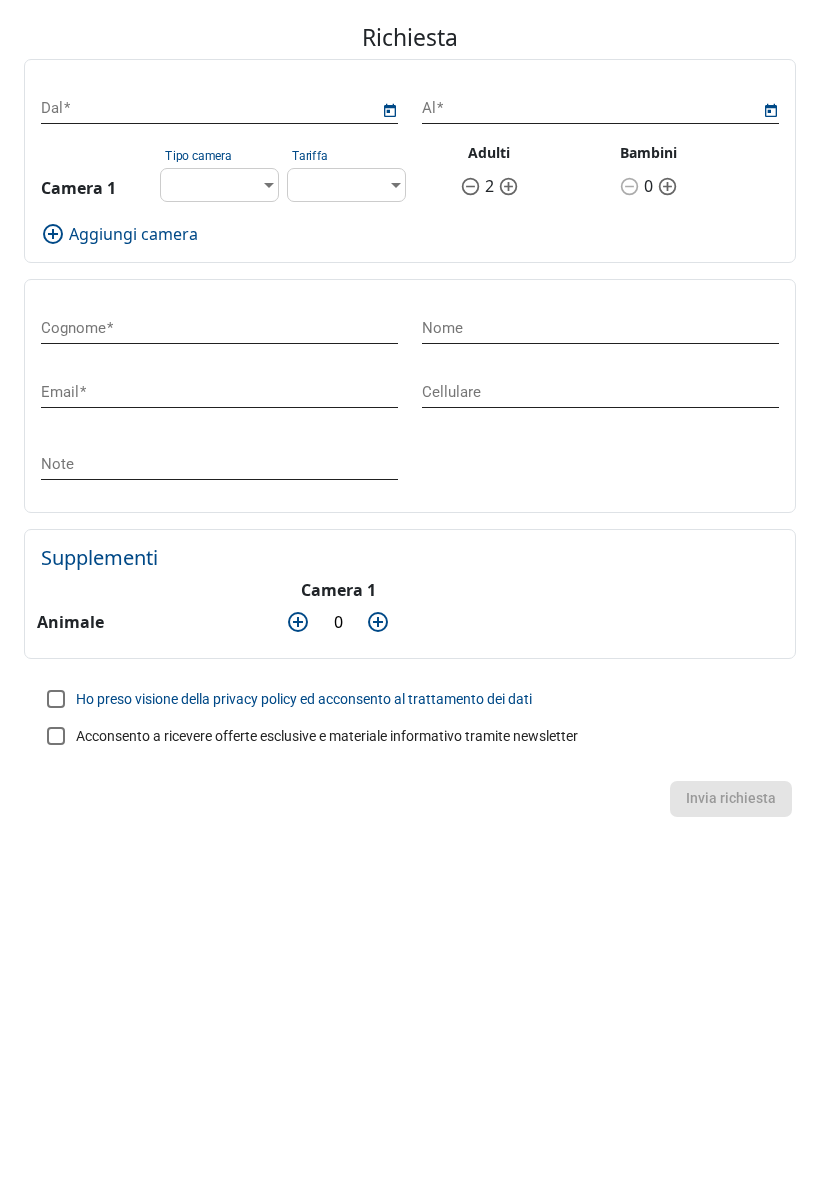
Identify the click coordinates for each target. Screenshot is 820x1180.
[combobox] (219, 185)
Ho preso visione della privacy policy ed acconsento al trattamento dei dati (304, 699)
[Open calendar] (390, 111)
